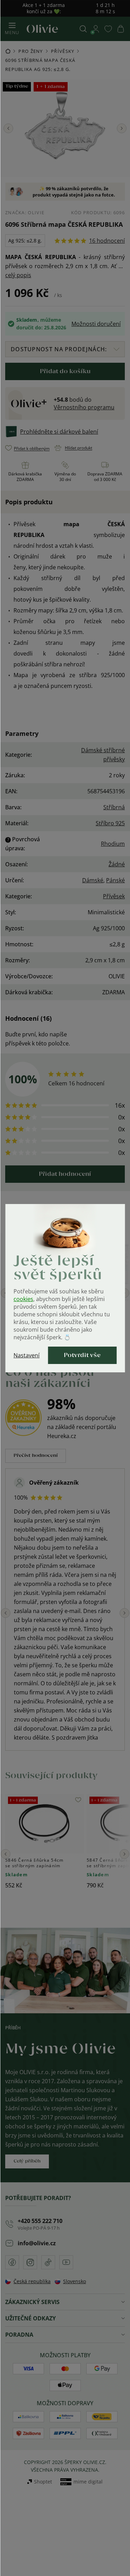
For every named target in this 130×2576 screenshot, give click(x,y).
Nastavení (27, 1355)
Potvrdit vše (82, 1355)
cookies (23, 1299)
